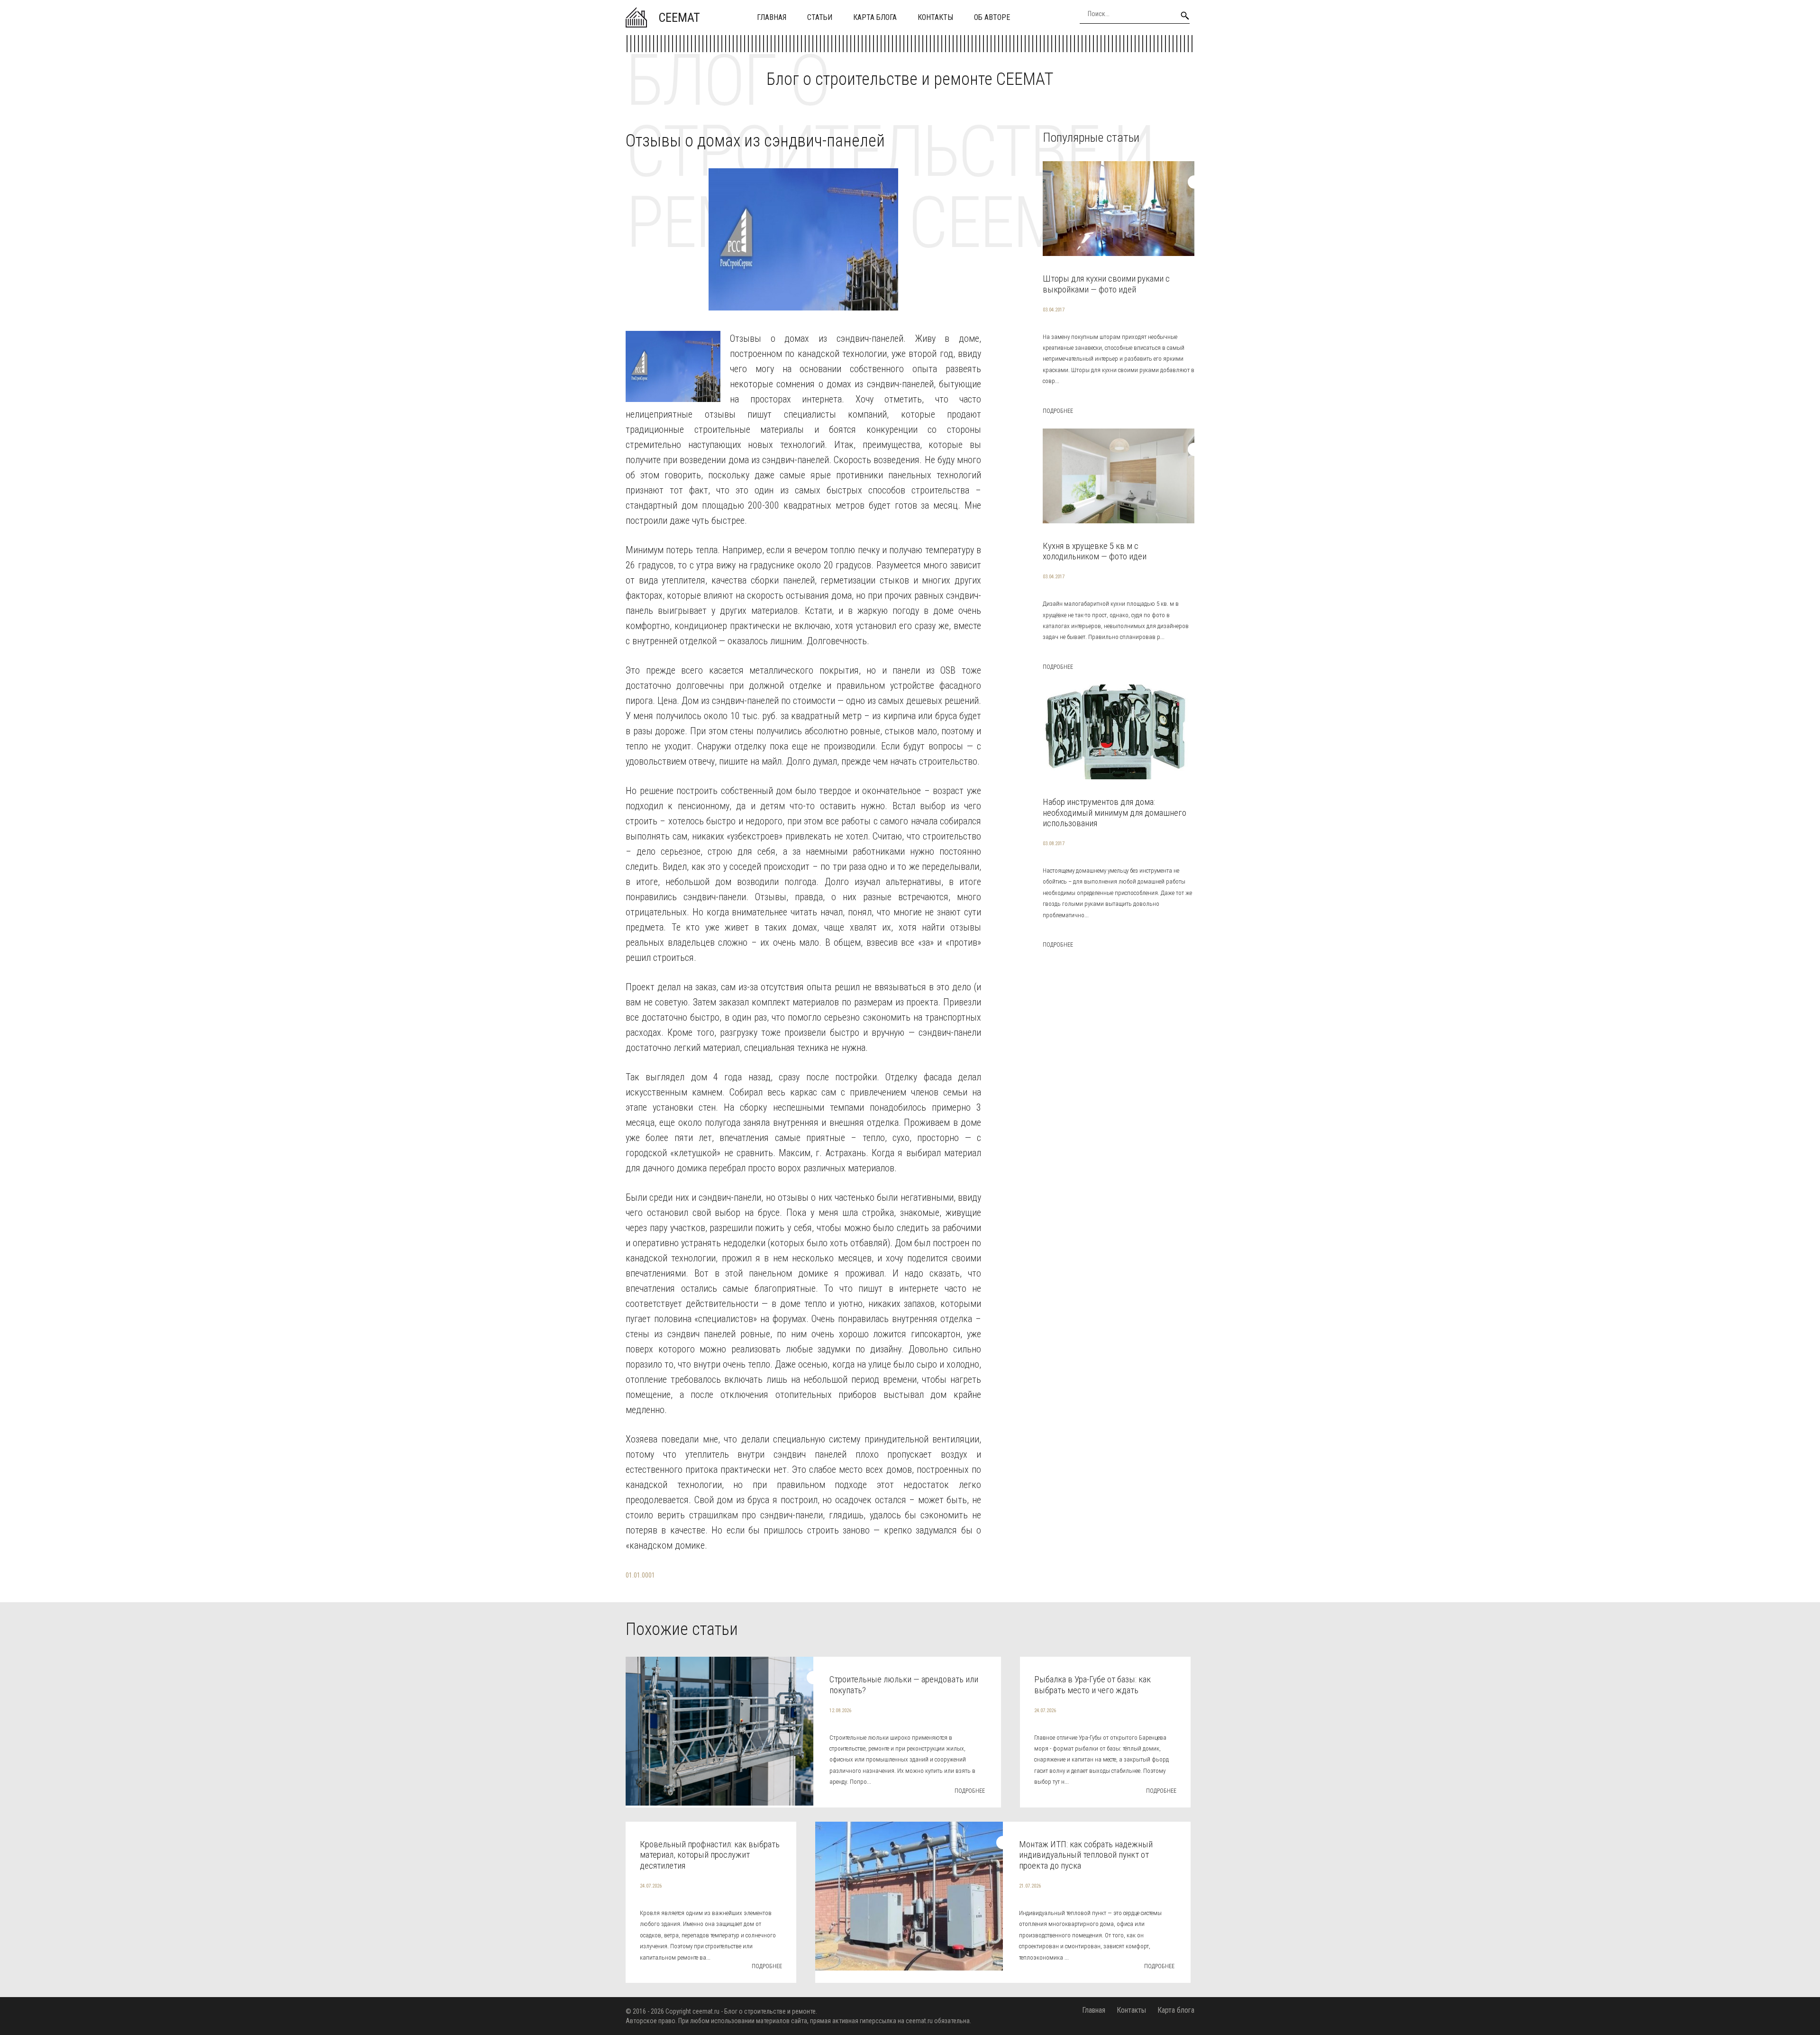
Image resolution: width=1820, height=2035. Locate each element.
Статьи (820, 17)
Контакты (935, 17)
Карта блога (875, 17)
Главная (772, 17)
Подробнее (1058, 411)
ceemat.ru (706, 2011)
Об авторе (992, 17)
